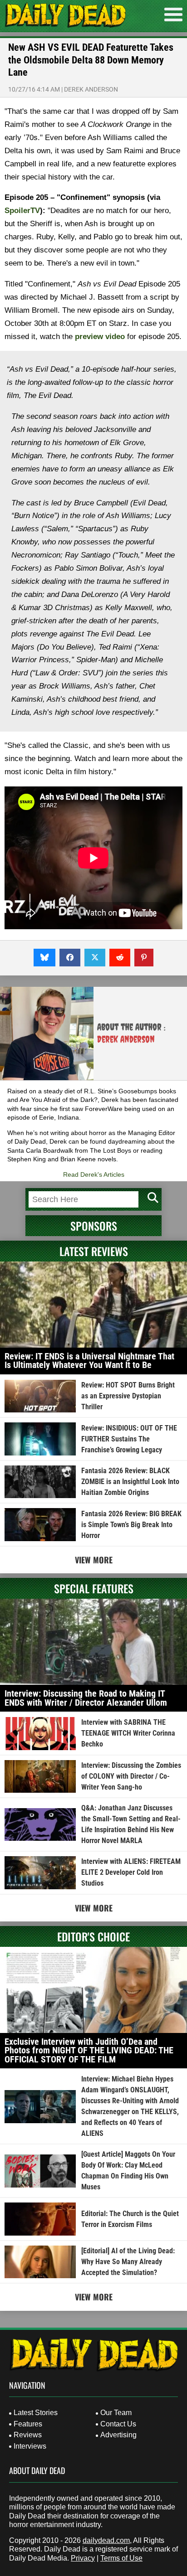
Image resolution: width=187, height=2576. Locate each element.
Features (28, 2424)
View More (94, 1560)
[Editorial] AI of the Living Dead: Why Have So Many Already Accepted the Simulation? (128, 2262)
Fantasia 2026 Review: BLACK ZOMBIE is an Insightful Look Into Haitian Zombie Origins (130, 1482)
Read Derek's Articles (94, 1174)
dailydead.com (106, 2540)
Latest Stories (36, 2413)
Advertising (118, 2435)
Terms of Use (121, 2558)
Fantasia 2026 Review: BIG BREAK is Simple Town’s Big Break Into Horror (131, 1525)
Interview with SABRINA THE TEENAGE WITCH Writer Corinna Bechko (128, 1733)
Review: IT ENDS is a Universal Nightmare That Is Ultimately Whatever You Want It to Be (89, 1361)
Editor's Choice (93, 1936)
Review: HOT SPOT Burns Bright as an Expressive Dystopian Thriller (128, 1396)
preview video (100, 337)
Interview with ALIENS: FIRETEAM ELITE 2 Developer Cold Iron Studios (131, 1872)
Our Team (116, 2413)
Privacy (83, 2558)
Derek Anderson (91, 89)
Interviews (30, 2446)
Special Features (94, 1588)
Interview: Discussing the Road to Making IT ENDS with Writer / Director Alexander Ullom (86, 1698)
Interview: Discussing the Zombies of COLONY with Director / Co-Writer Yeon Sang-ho (131, 1776)
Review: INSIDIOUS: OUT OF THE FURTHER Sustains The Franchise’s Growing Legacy (129, 1439)
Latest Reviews (94, 1251)
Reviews (28, 2435)
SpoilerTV (22, 211)
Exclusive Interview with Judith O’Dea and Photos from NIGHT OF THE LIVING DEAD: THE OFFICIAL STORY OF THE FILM (89, 2050)
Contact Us (118, 2424)
